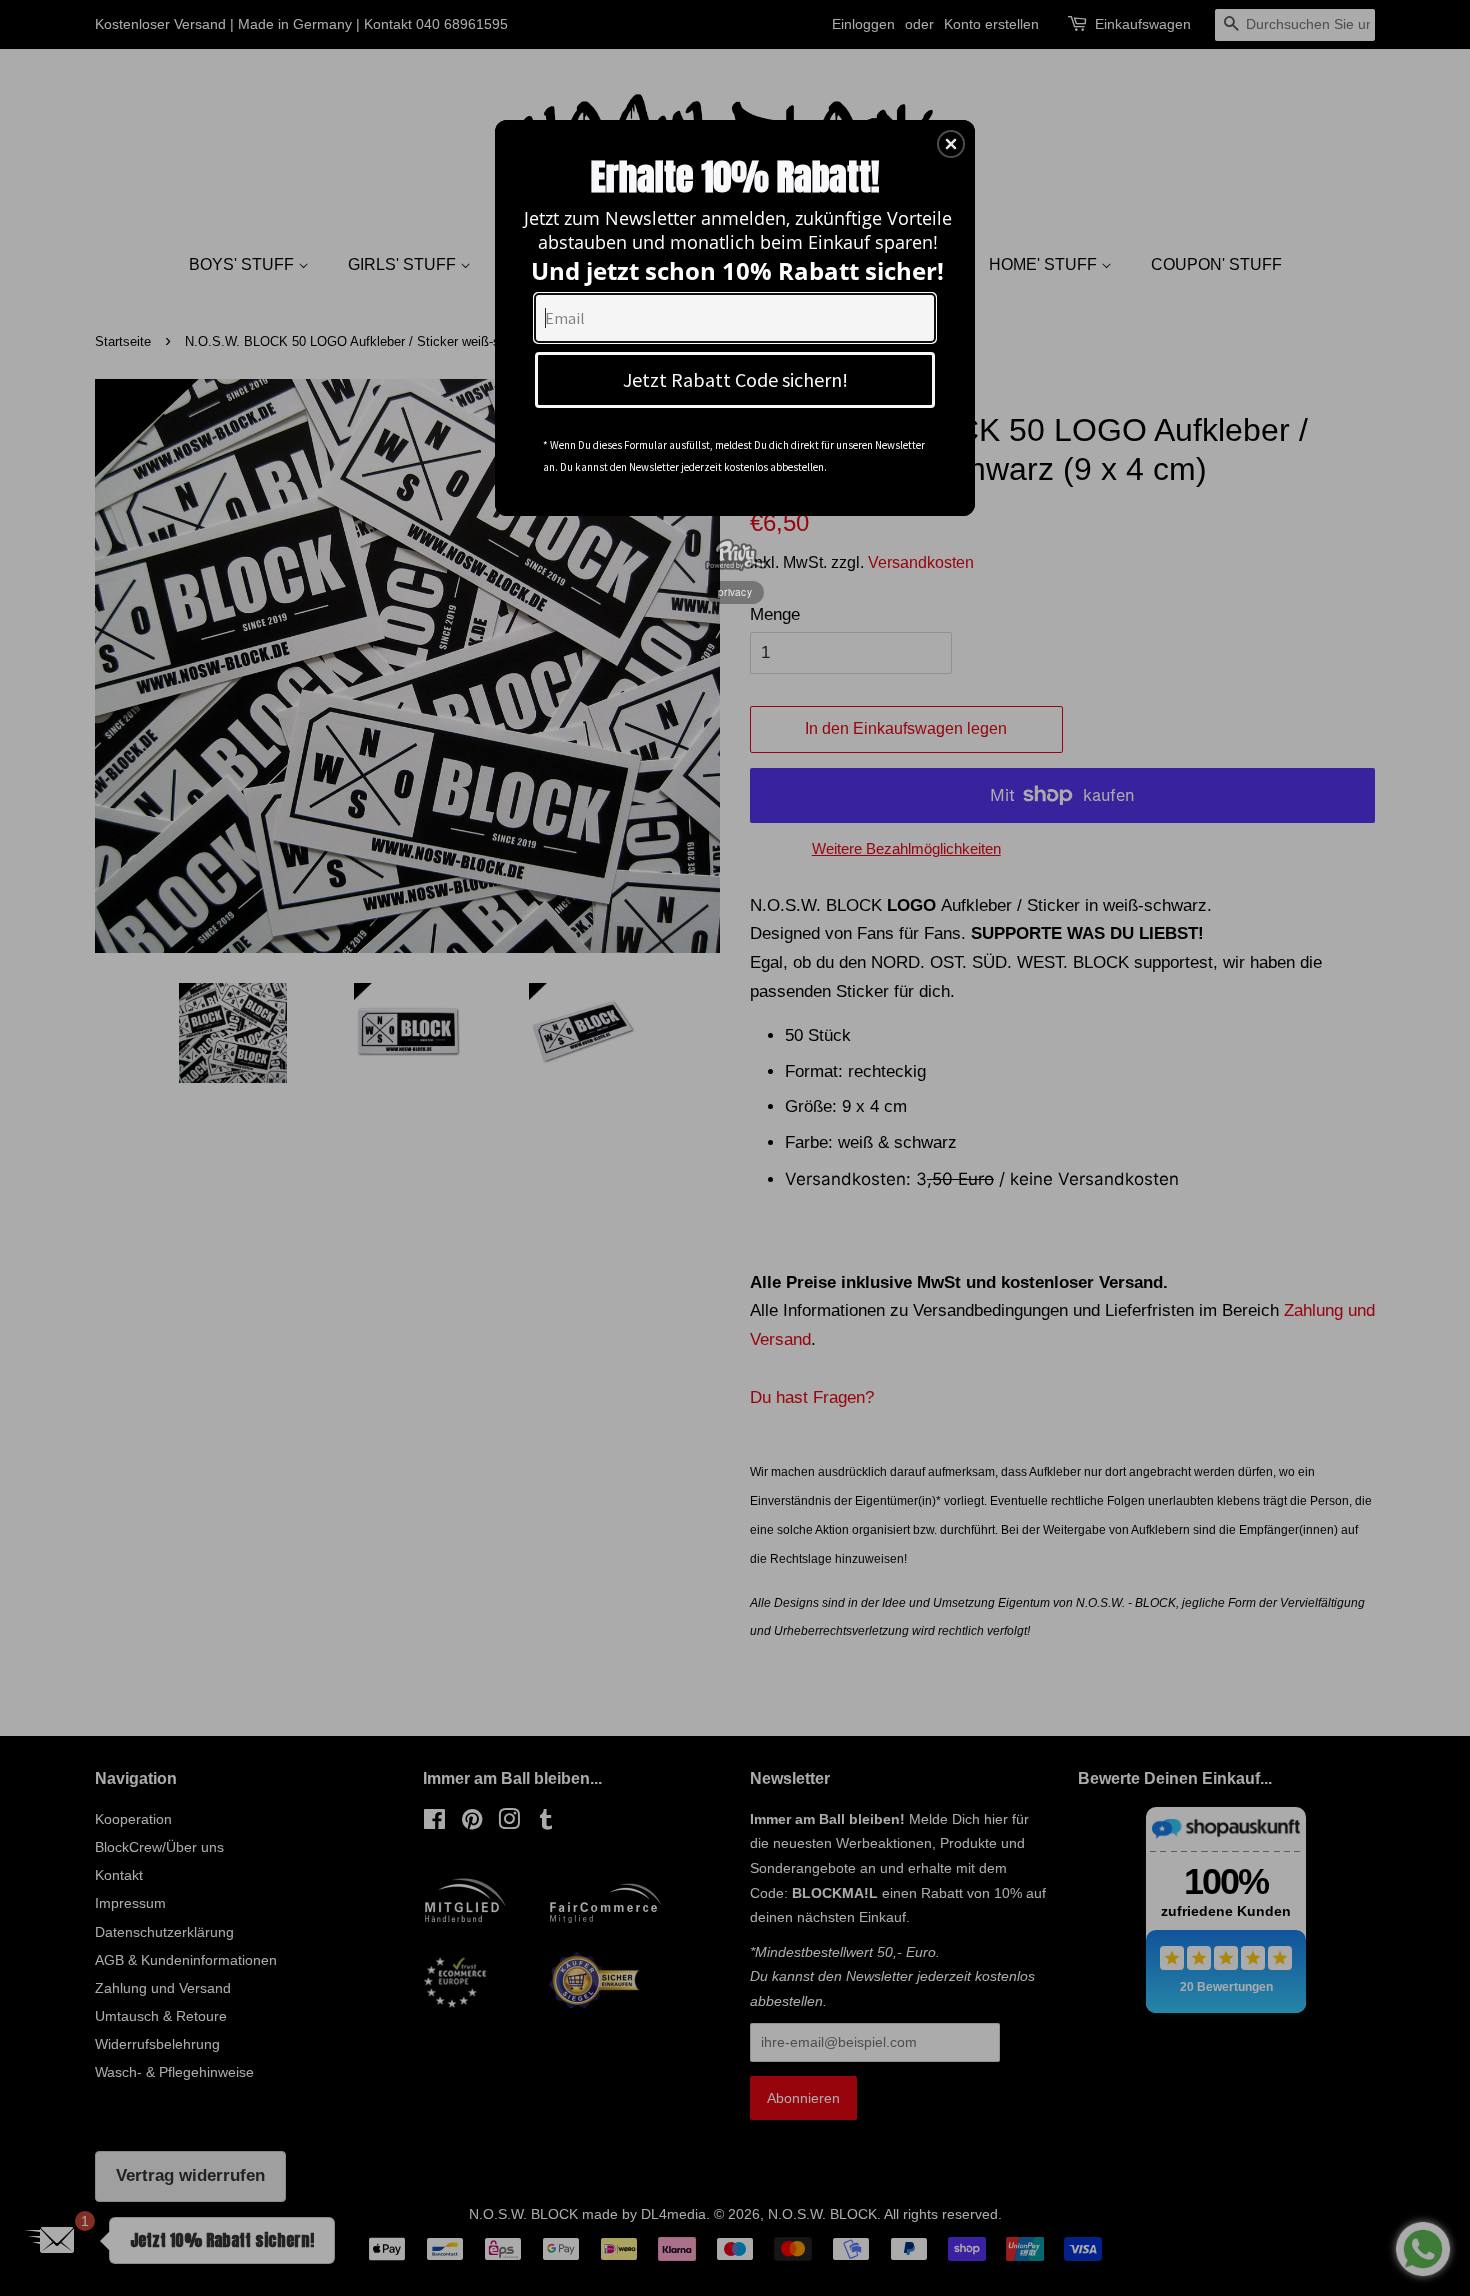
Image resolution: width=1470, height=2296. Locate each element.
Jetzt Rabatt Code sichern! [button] (735, 379)
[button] (951, 144)
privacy (735, 592)
